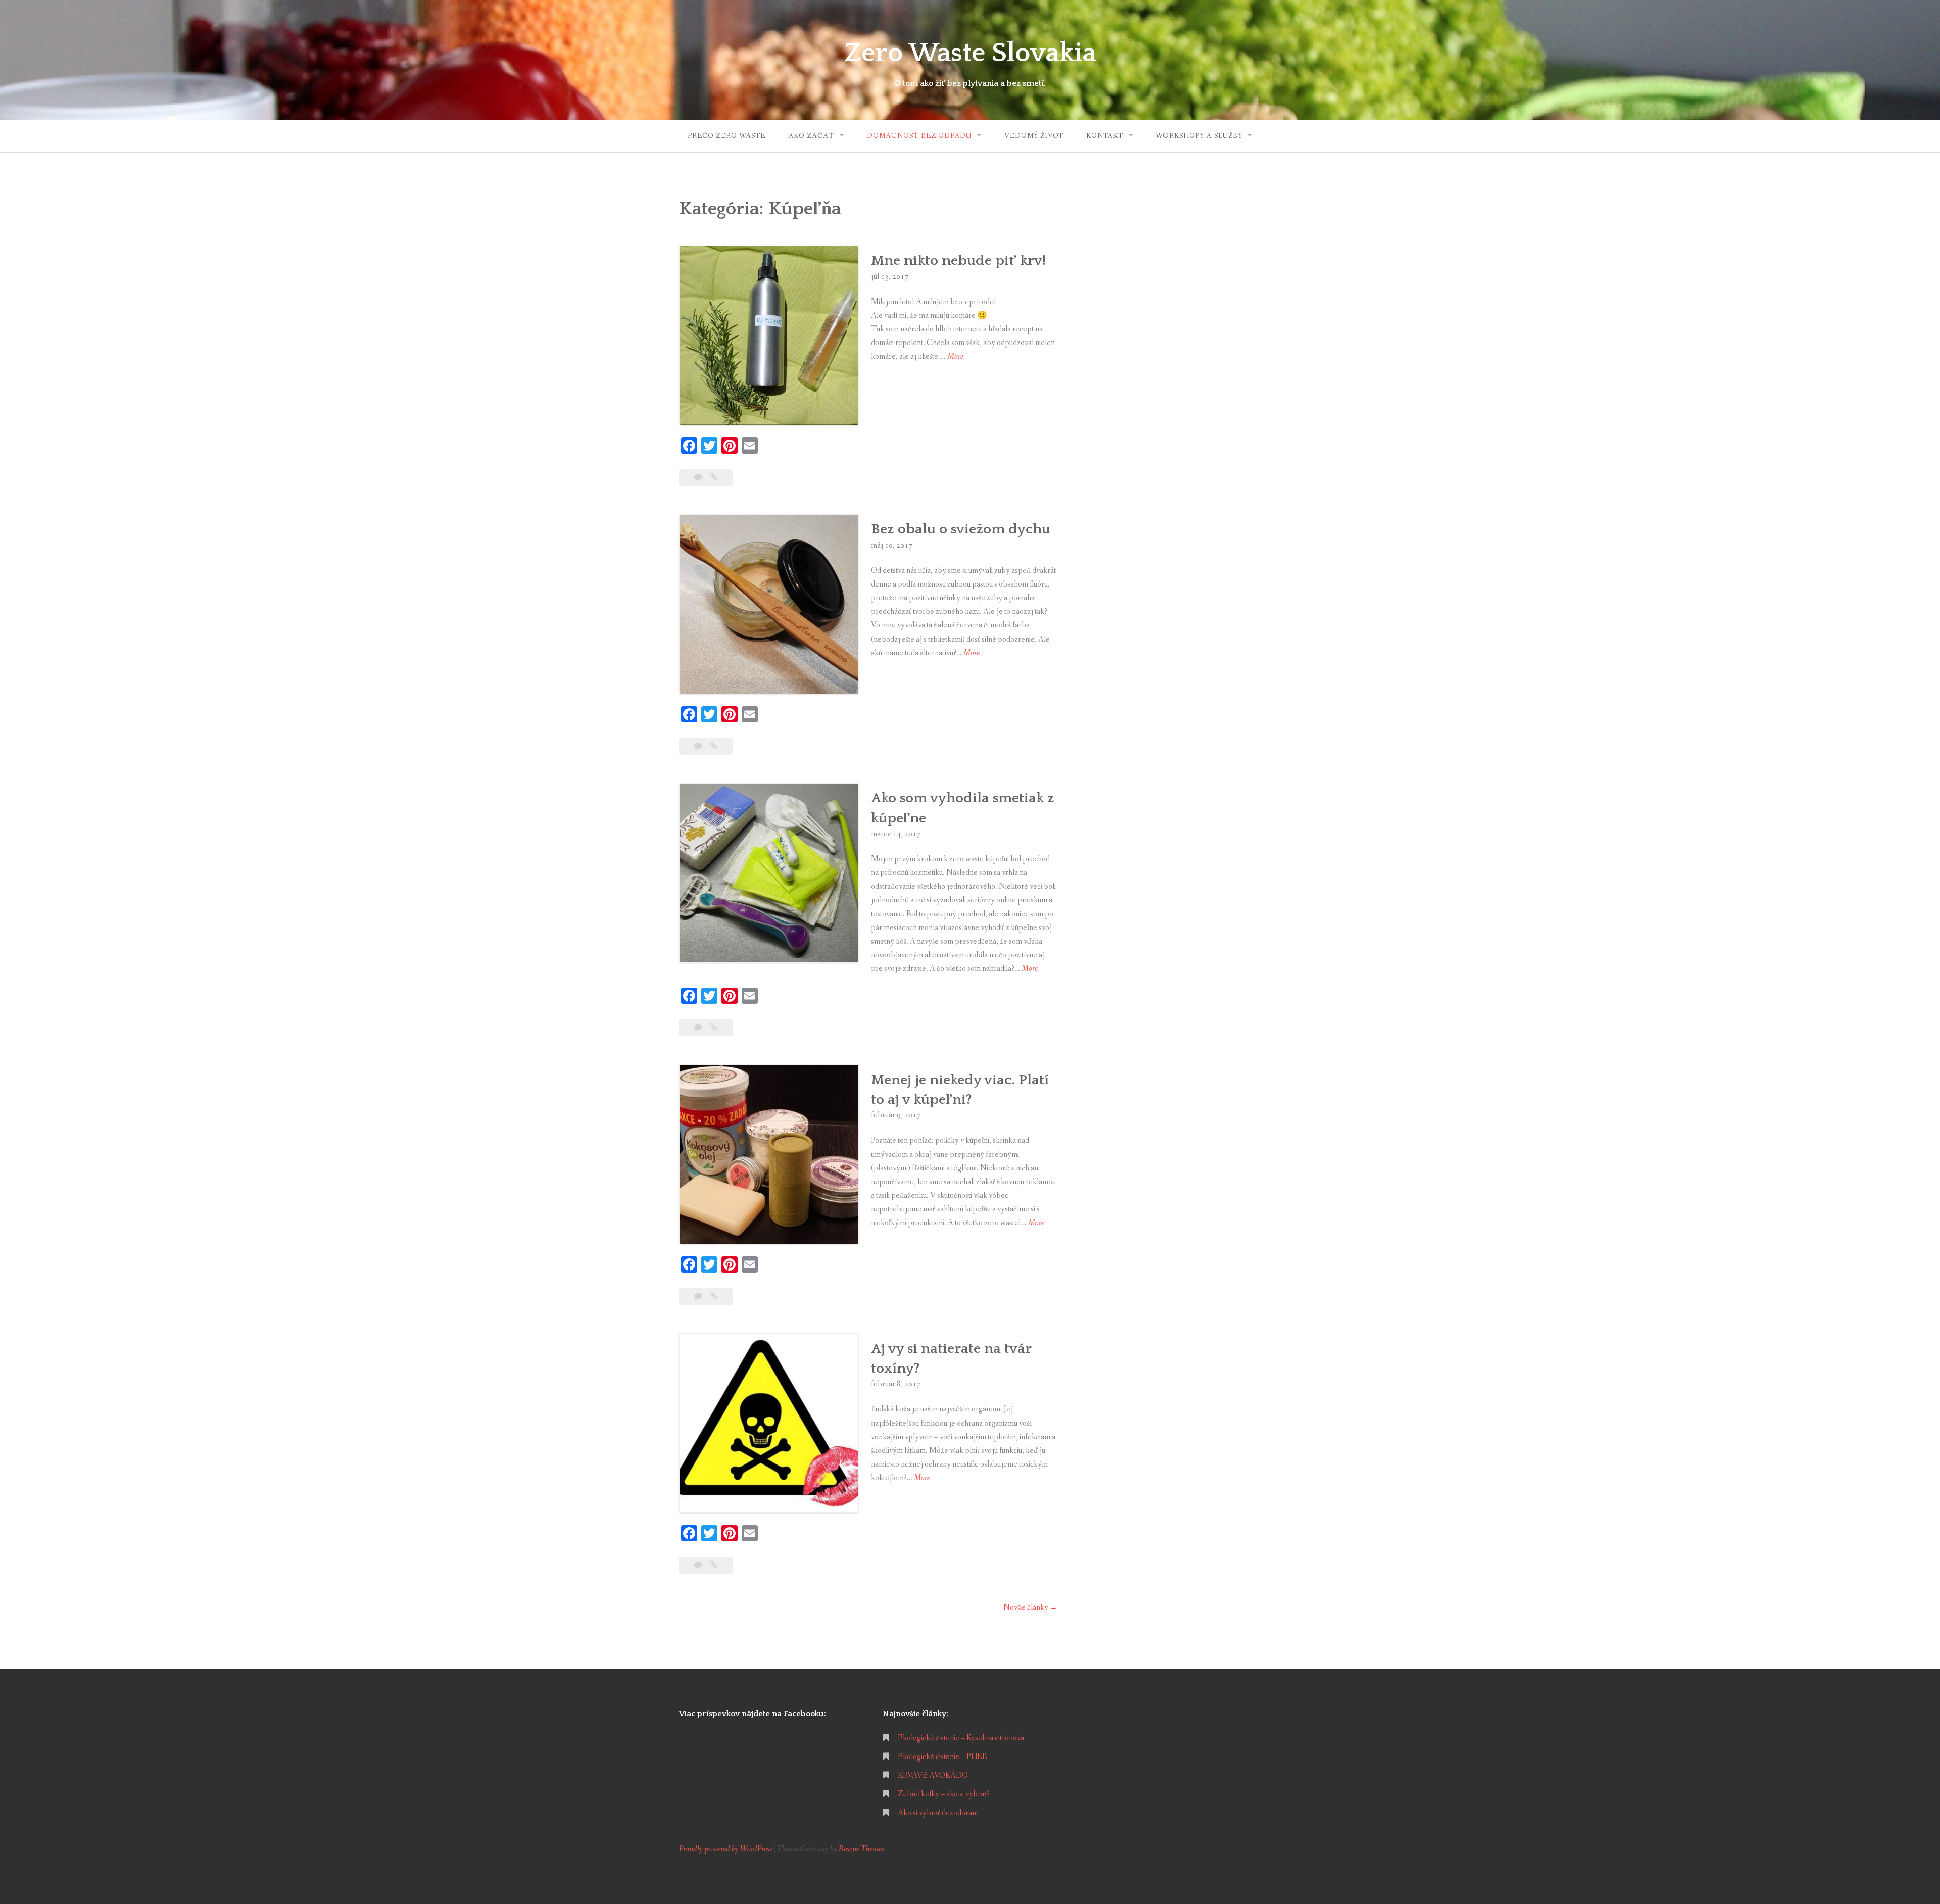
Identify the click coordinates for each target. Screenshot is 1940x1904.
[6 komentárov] (699, 1297)
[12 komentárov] (699, 746)
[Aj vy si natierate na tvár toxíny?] (714, 1565)
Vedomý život (1034, 136)
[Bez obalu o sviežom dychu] (714, 746)
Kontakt (1105, 136)
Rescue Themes (861, 1849)
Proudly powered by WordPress (725, 1849)
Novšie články (1026, 1608)
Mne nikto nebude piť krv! (958, 260)
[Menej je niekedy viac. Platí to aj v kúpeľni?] (714, 1297)
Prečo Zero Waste (726, 136)
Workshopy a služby (1199, 136)
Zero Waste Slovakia (970, 53)
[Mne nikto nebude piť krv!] (714, 478)
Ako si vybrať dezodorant (938, 1813)
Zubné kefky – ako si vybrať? (944, 1794)
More (955, 357)
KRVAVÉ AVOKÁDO (933, 1775)
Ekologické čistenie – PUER (942, 1757)
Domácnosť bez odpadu (919, 136)
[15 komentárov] (699, 478)
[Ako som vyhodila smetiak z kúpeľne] (714, 1028)
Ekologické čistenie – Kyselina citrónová (961, 1738)
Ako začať (811, 136)
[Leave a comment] (699, 1565)
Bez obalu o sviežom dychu (961, 529)
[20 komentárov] (699, 1028)
